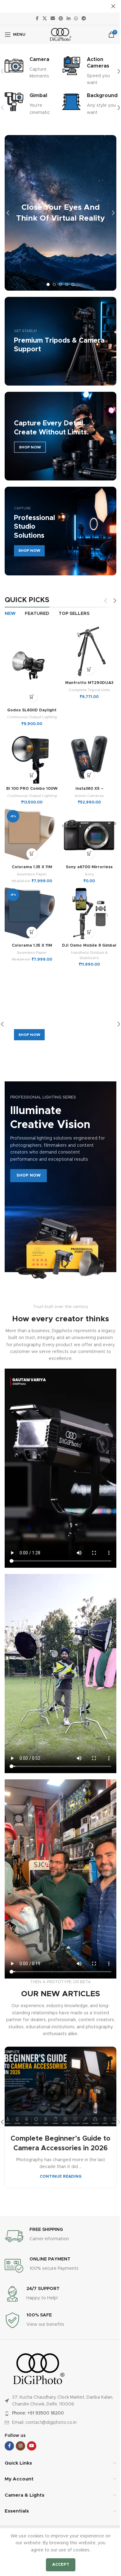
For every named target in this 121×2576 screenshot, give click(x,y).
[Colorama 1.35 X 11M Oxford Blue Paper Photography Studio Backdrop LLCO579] (31, 904)
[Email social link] (51, 19)
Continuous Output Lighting (31, 714)
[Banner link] (58, 436)
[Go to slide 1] (46, 284)
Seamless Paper (31, 866)
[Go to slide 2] (52, 284)
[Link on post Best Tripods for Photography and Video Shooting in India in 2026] (58, 2045)
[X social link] (43, 19)
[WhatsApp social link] (74, 19)
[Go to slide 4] (65, 284)
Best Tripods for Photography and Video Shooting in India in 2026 (58, 2105)
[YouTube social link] (29, 2403)
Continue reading (58, 2143)
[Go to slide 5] (71, 284)
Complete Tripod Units (86, 687)
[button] (114, 71)
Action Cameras (86, 790)
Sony (86, 866)
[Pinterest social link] (59, 19)
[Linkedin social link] (66, 19)
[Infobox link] (31, 68)
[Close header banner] (109, 6)
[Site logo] (58, 35)
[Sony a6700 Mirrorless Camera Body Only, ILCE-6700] (86, 828)
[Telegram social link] (82, 19)
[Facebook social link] (35, 19)
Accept (58, 2565)
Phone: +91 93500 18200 (36, 2371)
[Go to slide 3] (58, 284)
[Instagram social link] (18, 2403)
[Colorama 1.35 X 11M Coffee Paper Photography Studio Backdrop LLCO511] (31, 828)
